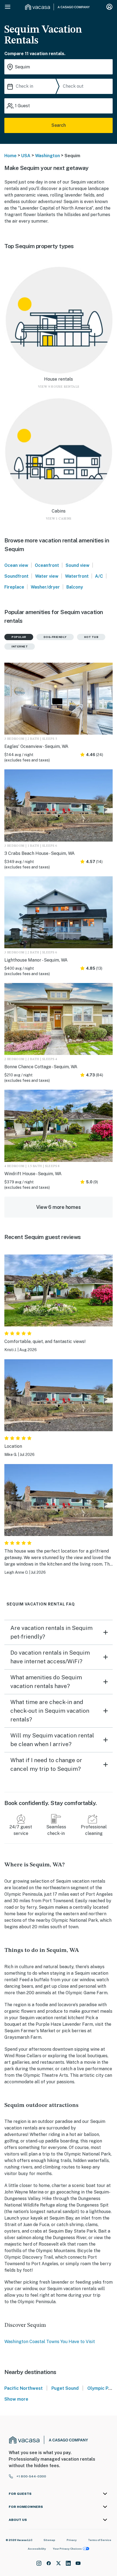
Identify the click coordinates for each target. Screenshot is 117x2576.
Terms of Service (100, 2540)
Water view (47, 576)
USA (26, 156)
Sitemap (49, 2540)
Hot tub (91, 637)
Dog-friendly (55, 637)
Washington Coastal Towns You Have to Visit (50, 2342)
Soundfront (16, 576)
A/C (99, 576)
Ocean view (16, 565)
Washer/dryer (45, 587)
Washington (47, 156)
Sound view (78, 565)
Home (10, 156)
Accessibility (37, 2549)
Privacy (72, 2540)
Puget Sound (65, 2388)
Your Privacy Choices (67, 2549)
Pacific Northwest (24, 2388)
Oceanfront (47, 565)
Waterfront (77, 576)
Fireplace (14, 587)
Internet (20, 646)
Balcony (75, 587)
